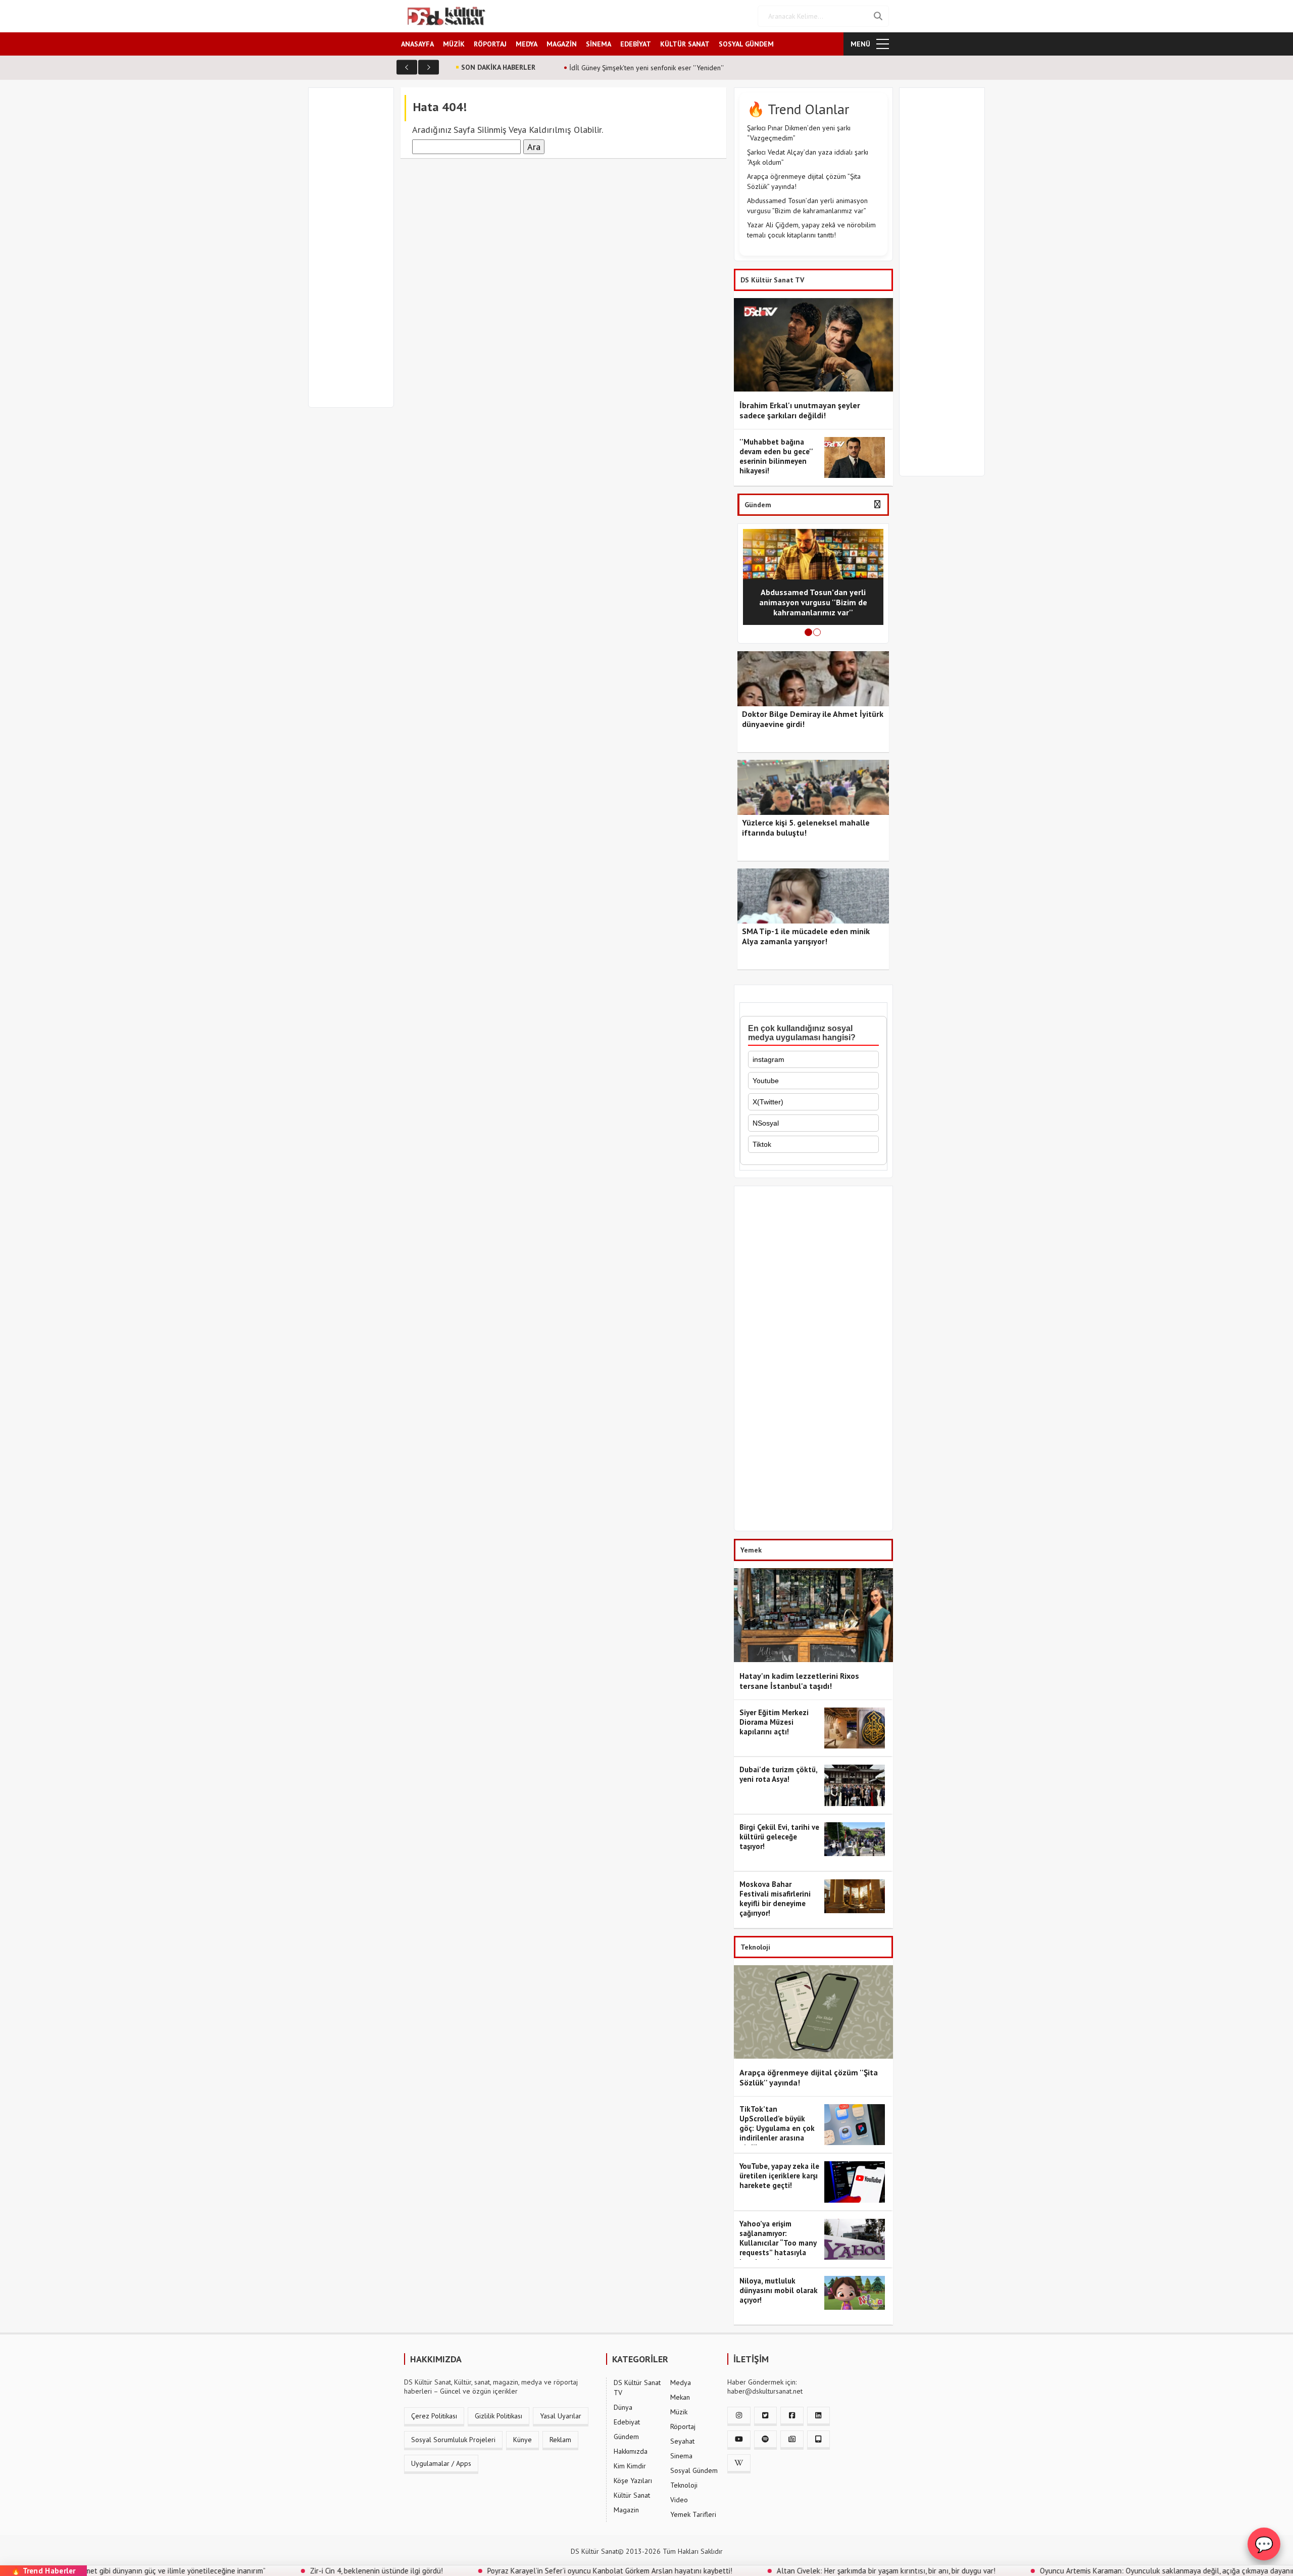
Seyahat (682, 2441)
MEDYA (527, 44)
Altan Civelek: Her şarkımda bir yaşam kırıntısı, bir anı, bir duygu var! (784, 2571)
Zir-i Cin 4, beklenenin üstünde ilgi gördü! (275, 2571)
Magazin (626, 2510)
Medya (681, 2383)
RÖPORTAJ (490, 44)
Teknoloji (684, 2485)
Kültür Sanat (632, 2495)
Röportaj (683, 2426)
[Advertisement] (356, 254)
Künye (523, 2440)
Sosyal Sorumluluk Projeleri (453, 2440)
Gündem (626, 2437)
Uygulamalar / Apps (441, 2463)
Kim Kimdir (630, 2466)
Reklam (560, 2440)
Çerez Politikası (434, 2416)
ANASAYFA (417, 44)
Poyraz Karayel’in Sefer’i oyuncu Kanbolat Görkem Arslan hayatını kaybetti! (508, 2571)
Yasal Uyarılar (561, 2416)
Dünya (623, 2407)
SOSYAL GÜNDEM (746, 44)
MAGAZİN (562, 44)
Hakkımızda (631, 2451)
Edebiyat (627, 2422)
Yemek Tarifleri (693, 2514)
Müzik (679, 2412)
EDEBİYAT (636, 44)
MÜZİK (454, 44)
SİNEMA (599, 44)
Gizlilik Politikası (499, 2416)
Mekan (680, 2397)
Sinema (681, 2456)
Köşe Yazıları (633, 2481)
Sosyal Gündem (694, 2470)
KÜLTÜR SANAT (685, 44)
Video (679, 2500)
